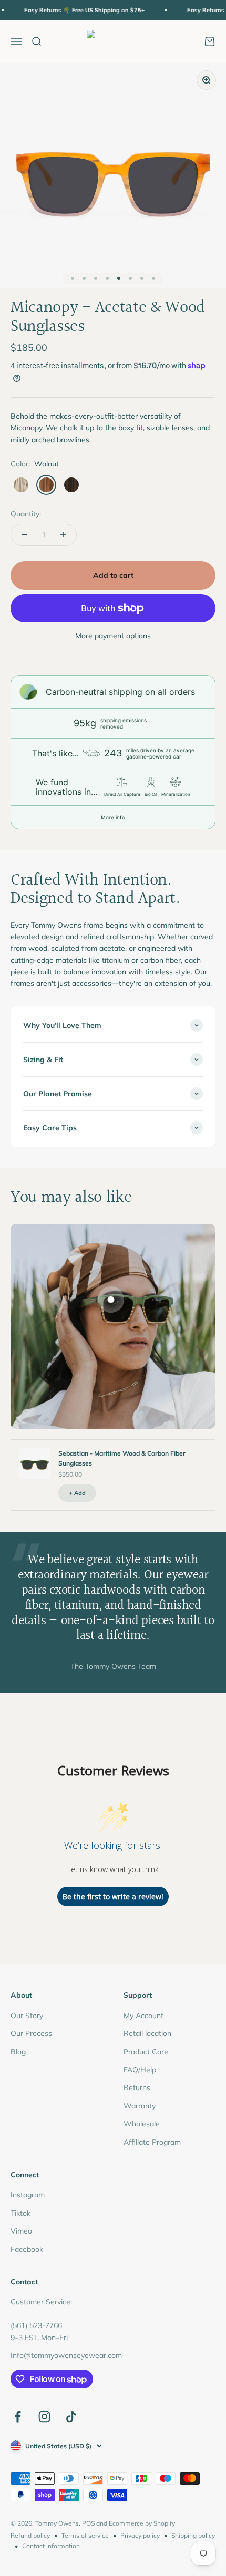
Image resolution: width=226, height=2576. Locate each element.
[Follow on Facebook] (18, 2417)
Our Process (31, 2033)
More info (113, 817)
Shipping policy (193, 2535)
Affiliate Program (152, 2142)
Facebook (27, 2249)
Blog (18, 2052)
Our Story (27, 2016)
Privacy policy (140, 2535)
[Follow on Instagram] (44, 2417)
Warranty (140, 2106)
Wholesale (142, 2124)
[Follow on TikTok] (71, 2417)
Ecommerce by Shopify (142, 2523)
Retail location (147, 2033)
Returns (137, 2087)
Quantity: (26, 514)
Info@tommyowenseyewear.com (66, 2355)
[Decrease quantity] (24, 535)
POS (88, 2523)
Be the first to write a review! (113, 1897)
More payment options (113, 636)
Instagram (28, 2195)
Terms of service (85, 2535)
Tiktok (20, 2213)
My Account (143, 2016)
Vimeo (21, 2231)
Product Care (146, 2052)
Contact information (51, 2546)
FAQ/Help (140, 2070)
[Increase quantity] (63, 535)
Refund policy (30, 2535)
